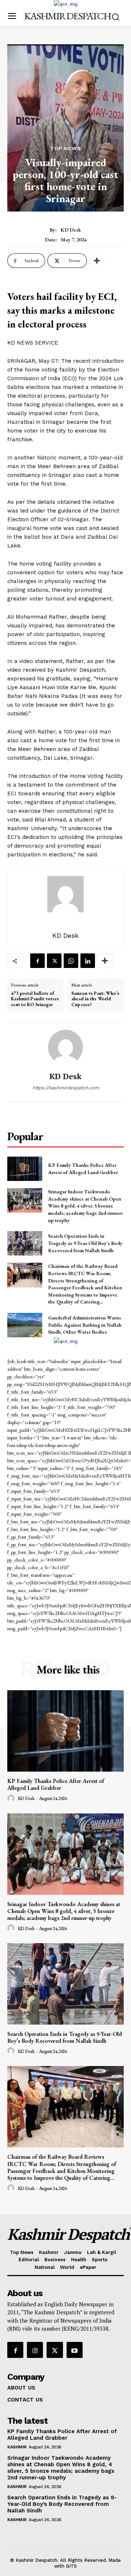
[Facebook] (37, 961)
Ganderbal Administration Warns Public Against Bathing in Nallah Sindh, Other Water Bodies (85, 1325)
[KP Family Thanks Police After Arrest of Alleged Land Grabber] (25, 1169)
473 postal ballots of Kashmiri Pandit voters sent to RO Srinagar (35, 999)
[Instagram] (35, 2350)
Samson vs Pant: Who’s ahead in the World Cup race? (95, 999)
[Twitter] (54, 961)
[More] (97, 261)
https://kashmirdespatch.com (66, 1088)
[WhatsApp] (71, 961)
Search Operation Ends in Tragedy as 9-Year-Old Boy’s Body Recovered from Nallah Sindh (85, 1243)
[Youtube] (75, 2350)
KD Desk (71, 230)
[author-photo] (12, 1799)
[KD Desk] (65, 1047)
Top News (66, 148)
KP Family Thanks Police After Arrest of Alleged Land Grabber (56, 1784)
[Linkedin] (88, 961)
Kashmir (17, 2447)
